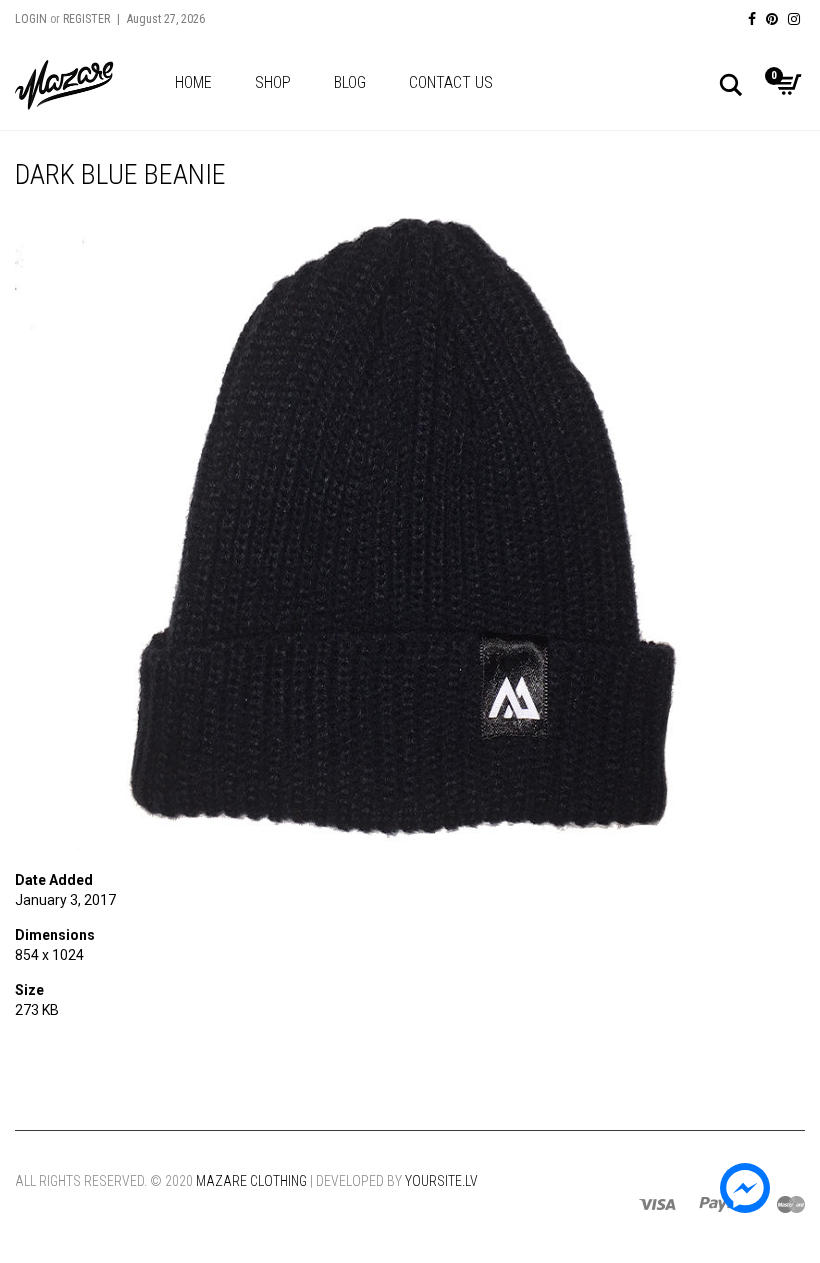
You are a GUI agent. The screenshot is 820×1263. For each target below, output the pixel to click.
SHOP (273, 82)
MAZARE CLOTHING (251, 1181)
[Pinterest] (772, 19)
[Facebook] (752, 19)
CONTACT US (451, 82)
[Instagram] (794, 19)
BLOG (350, 82)
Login (31, 19)
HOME (193, 82)
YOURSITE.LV (441, 1181)
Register (86, 19)
